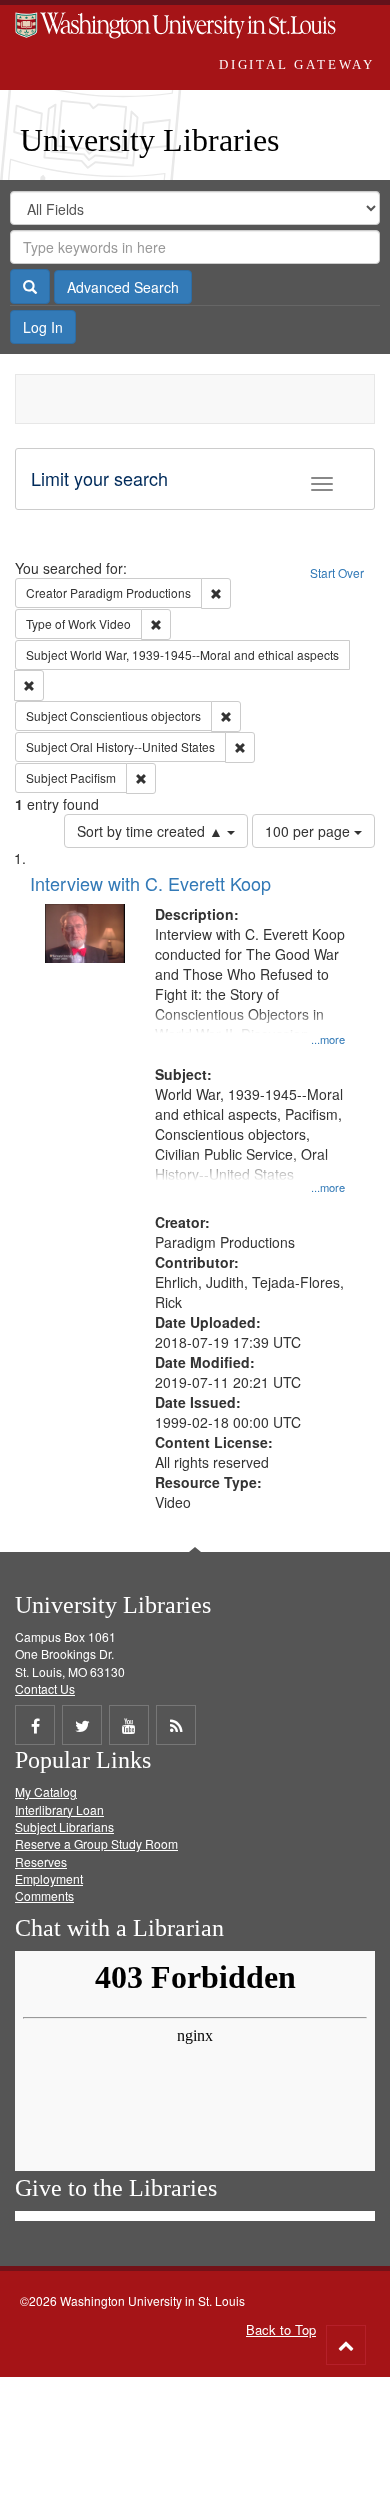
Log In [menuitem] (43, 327)
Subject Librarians (64, 1826)
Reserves (41, 1861)
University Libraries (149, 140)
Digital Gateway (297, 64)
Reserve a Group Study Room (96, 1843)
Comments (44, 1895)
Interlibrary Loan (59, 1809)
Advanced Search (123, 287)
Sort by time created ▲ (152, 831)
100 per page (309, 831)
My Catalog (46, 1791)
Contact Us (45, 1688)
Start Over (337, 572)
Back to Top (281, 2329)
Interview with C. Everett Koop (150, 883)
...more (328, 1039)
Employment (49, 1878)
